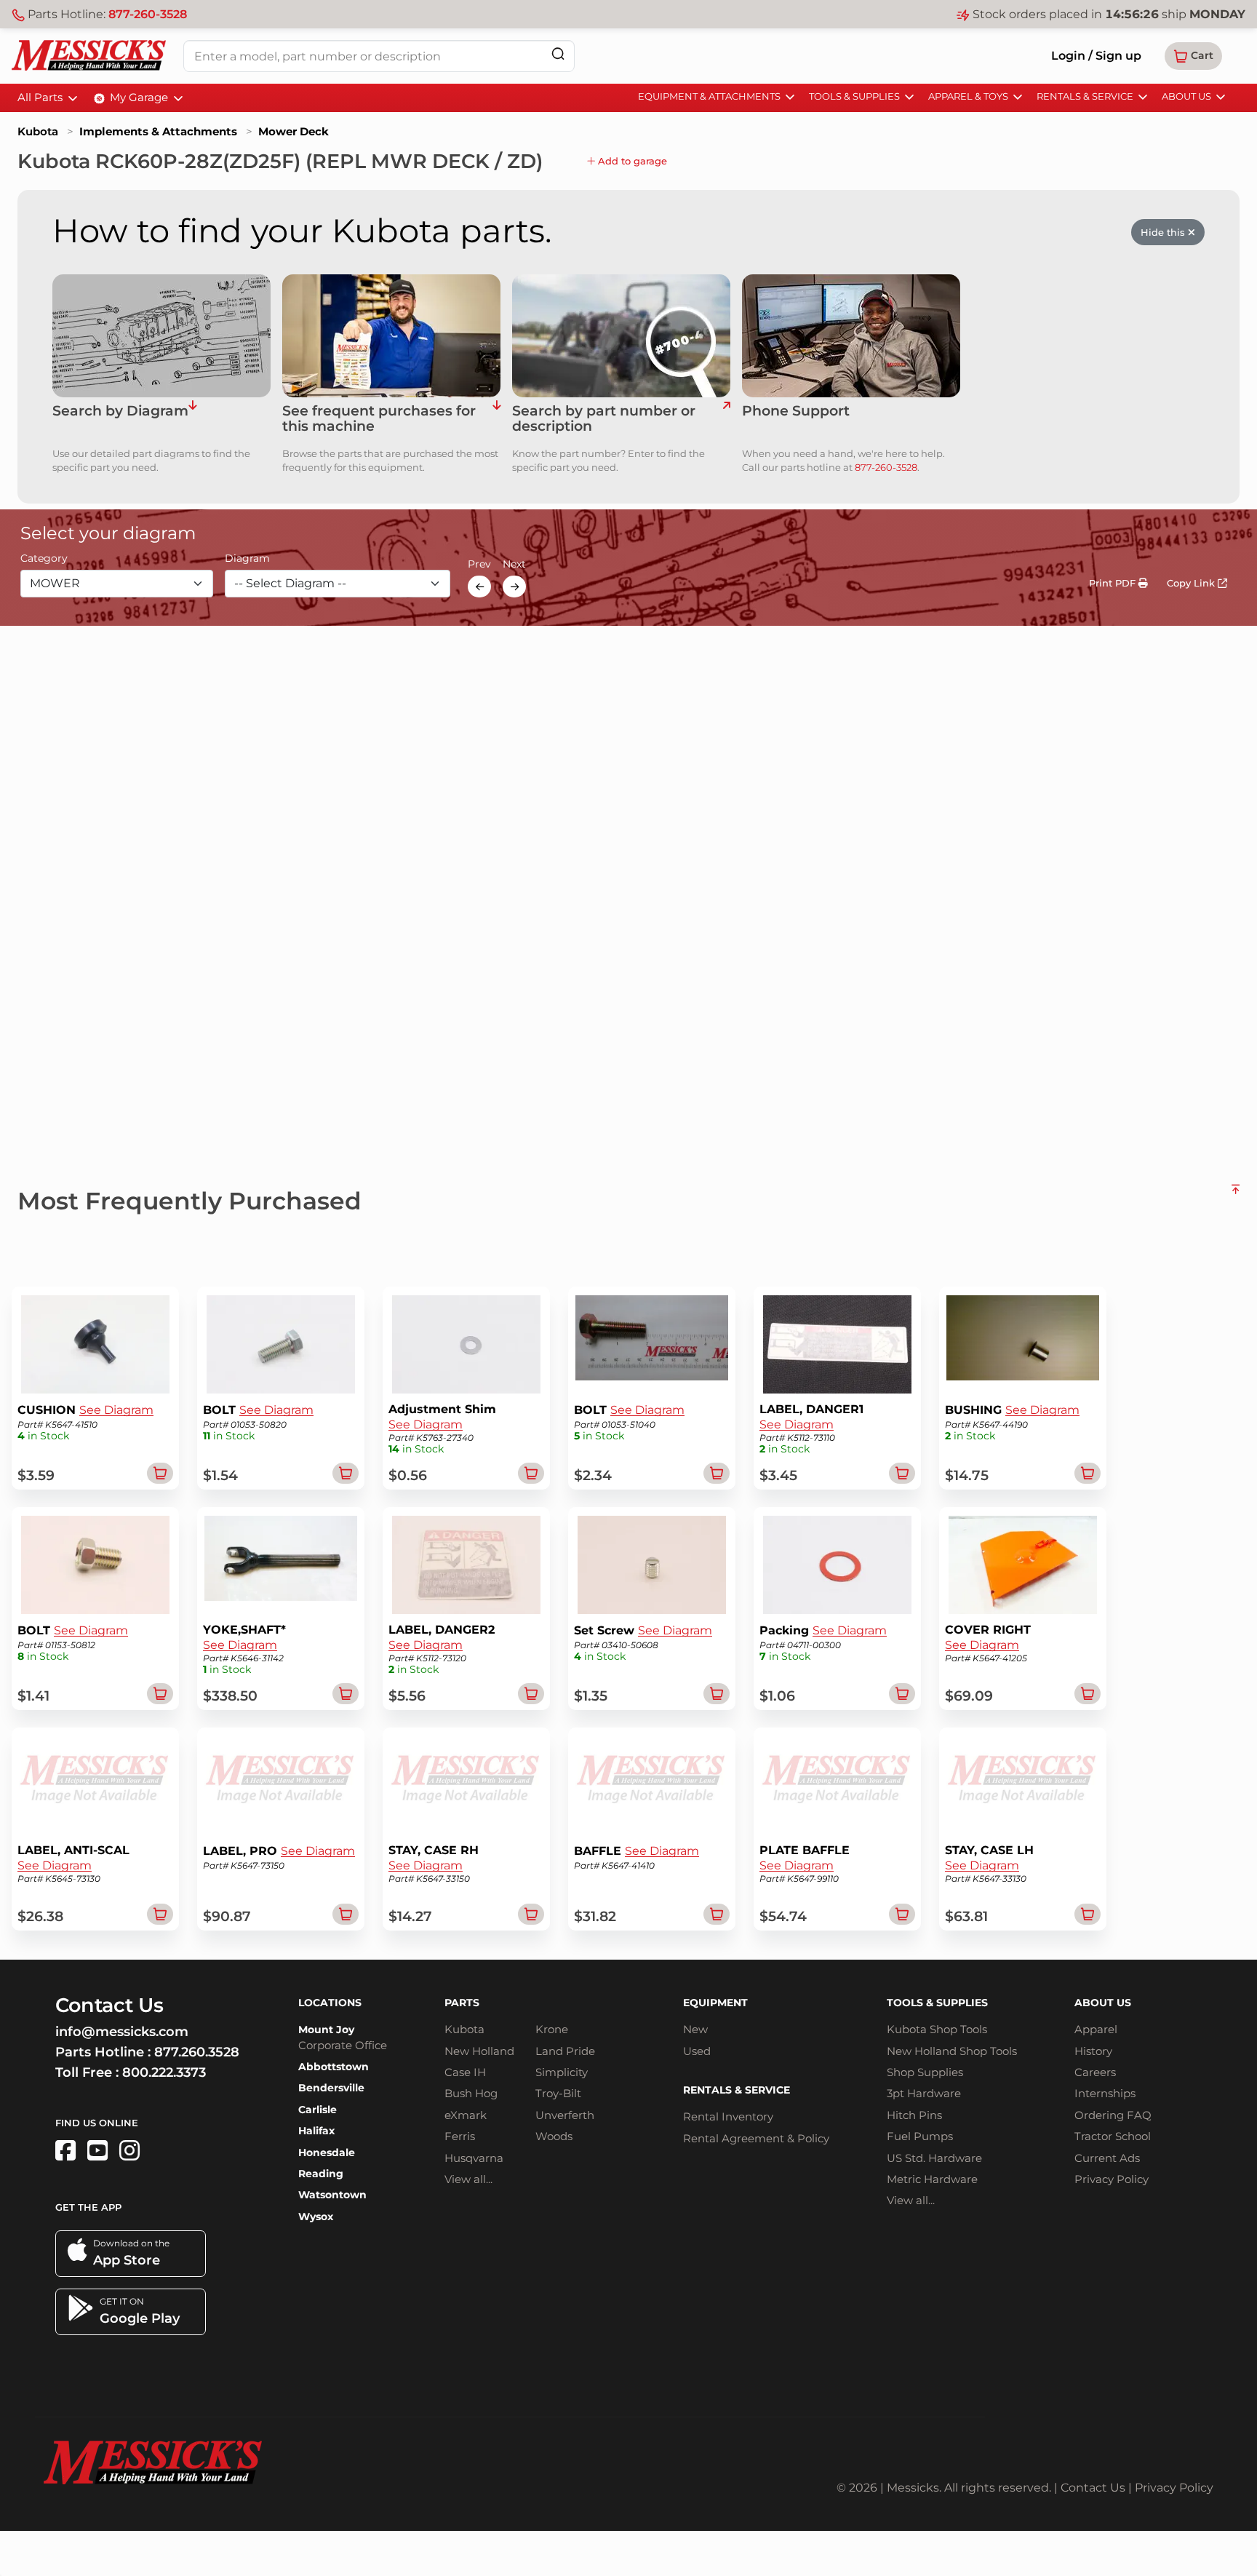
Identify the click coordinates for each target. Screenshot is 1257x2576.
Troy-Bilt (558, 2093)
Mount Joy (326, 2030)
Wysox (316, 2217)
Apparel (1096, 2029)
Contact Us (1093, 2488)
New (695, 2029)
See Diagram (116, 1410)
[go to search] (726, 419)
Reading (321, 2174)
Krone (552, 2029)
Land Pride (565, 2051)
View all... (468, 2179)
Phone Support (796, 412)
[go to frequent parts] (496, 419)
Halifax (316, 2131)
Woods (554, 2136)
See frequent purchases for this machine (379, 419)
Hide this (1164, 232)
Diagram (247, 559)
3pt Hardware (924, 2093)
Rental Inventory (728, 2116)
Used (697, 2051)
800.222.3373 (164, 2072)
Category (44, 559)
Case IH (465, 2072)
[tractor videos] (97, 2151)
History (1093, 2051)
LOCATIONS (330, 2003)
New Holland (479, 2051)
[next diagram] (514, 587)
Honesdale (327, 2152)
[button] (1193, 56)
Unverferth (565, 2115)
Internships (1105, 2093)
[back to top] (1236, 1195)
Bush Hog (471, 2093)
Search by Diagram (120, 412)
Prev (479, 565)
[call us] (851, 336)
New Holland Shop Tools (952, 2051)
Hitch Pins (914, 2115)
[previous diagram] (479, 587)
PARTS (462, 2003)
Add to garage (631, 161)
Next (514, 565)
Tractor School (1113, 2136)
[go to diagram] (161, 336)
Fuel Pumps (920, 2136)
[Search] (558, 53)
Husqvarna (474, 2158)
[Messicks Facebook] (65, 2151)
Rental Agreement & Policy (756, 2138)
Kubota (38, 131)
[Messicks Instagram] (129, 2151)
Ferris (460, 2136)
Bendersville (331, 2088)
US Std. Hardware (934, 2158)
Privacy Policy (1112, 2179)
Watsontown (332, 2195)
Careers (1095, 2072)
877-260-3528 (148, 14)
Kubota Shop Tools (937, 2029)
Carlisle (318, 2110)
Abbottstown (334, 2067)
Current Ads (1107, 2158)
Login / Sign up (1096, 56)
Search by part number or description (604, 419)
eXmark (466, 2115)
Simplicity (562, 2072)
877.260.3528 (197, 2052)
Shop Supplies (925, 2072)
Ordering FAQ (1113, 2115)
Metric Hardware (932, 2179)
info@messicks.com (122, 2032)
